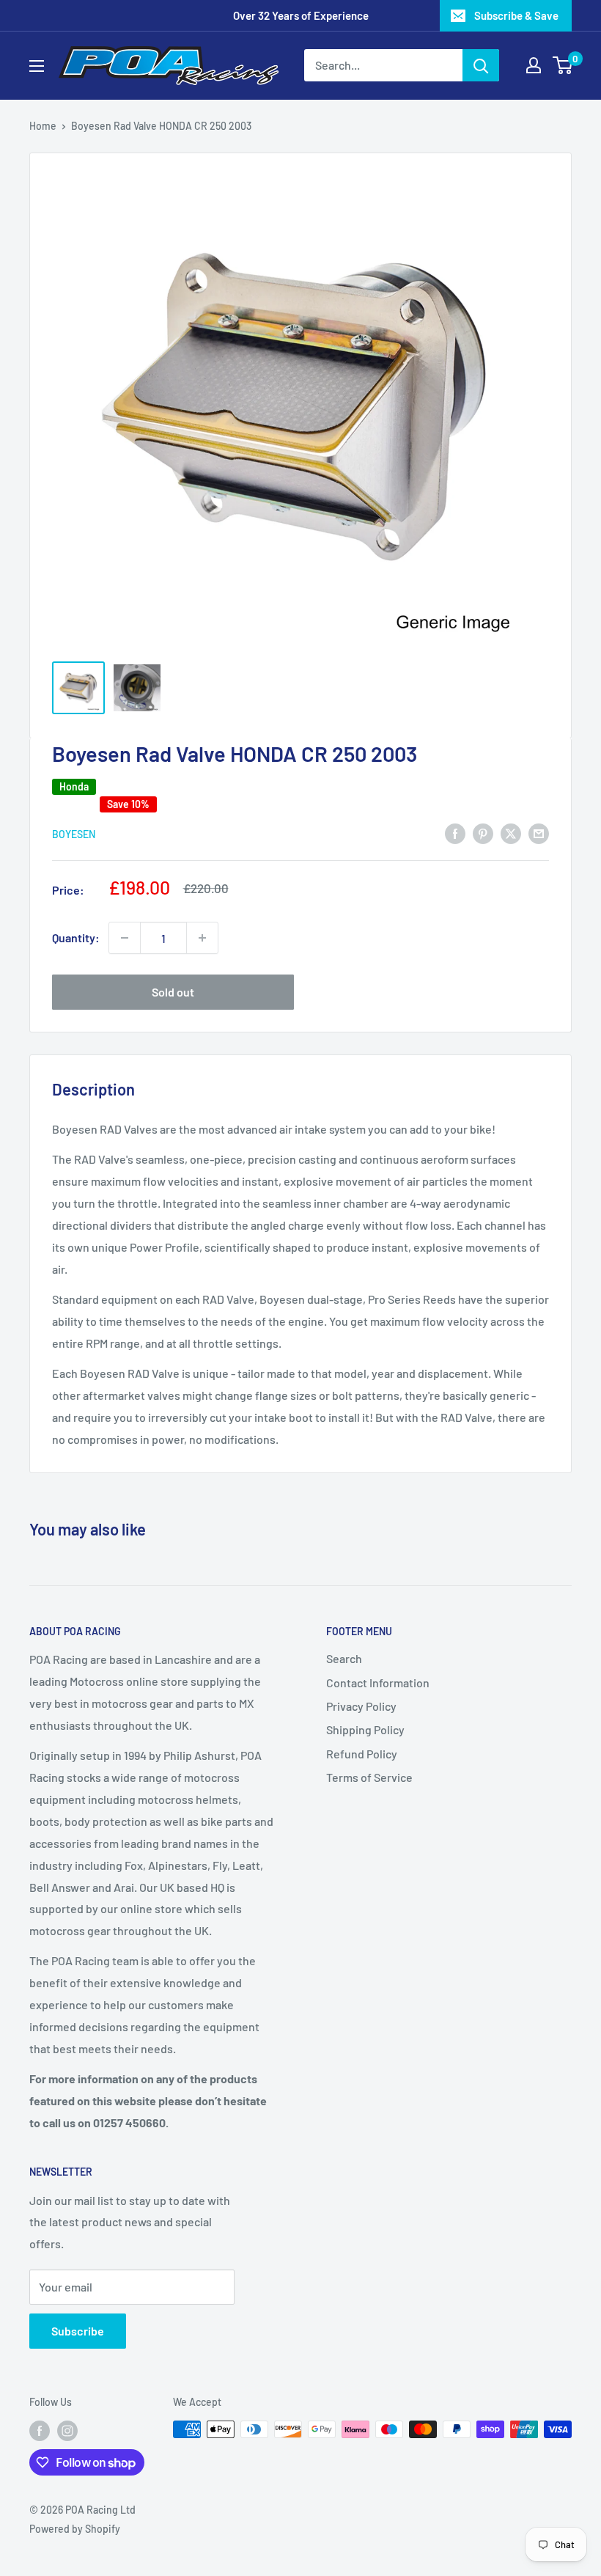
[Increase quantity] (202, 938)
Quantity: (76, 937)
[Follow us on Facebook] (40, 2431)
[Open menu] (37, 66)
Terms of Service (369, 1777)
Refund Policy (362, 1754)
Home (43, 126)
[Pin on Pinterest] (483, 833)
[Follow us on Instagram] (67, 2431)
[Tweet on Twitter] (511, 833)
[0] (563, 65)
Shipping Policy (365, 1729)
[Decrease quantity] (125, 938)
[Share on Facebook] (455, 833)
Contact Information (378, 1683)
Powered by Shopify (75, 2529)
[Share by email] (539, 833)
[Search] (481, 65)
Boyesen (74, 834)
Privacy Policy (361, 1706)
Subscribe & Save (516, 15)
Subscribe (78, 2331)
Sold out (173, 992)
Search (344, 1658)
